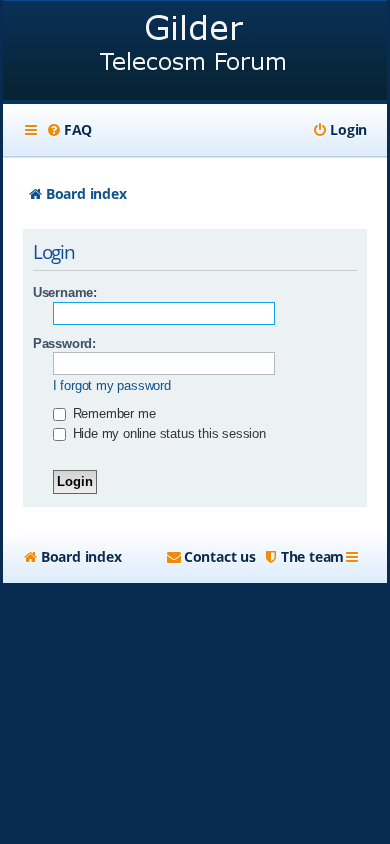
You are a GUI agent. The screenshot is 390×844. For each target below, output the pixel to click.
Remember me (112, 413)
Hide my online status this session (167, 433)
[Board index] (195, 52)
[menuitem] (69, 130)
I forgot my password (112, 385)
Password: (64, 343)
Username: (65, 292)
